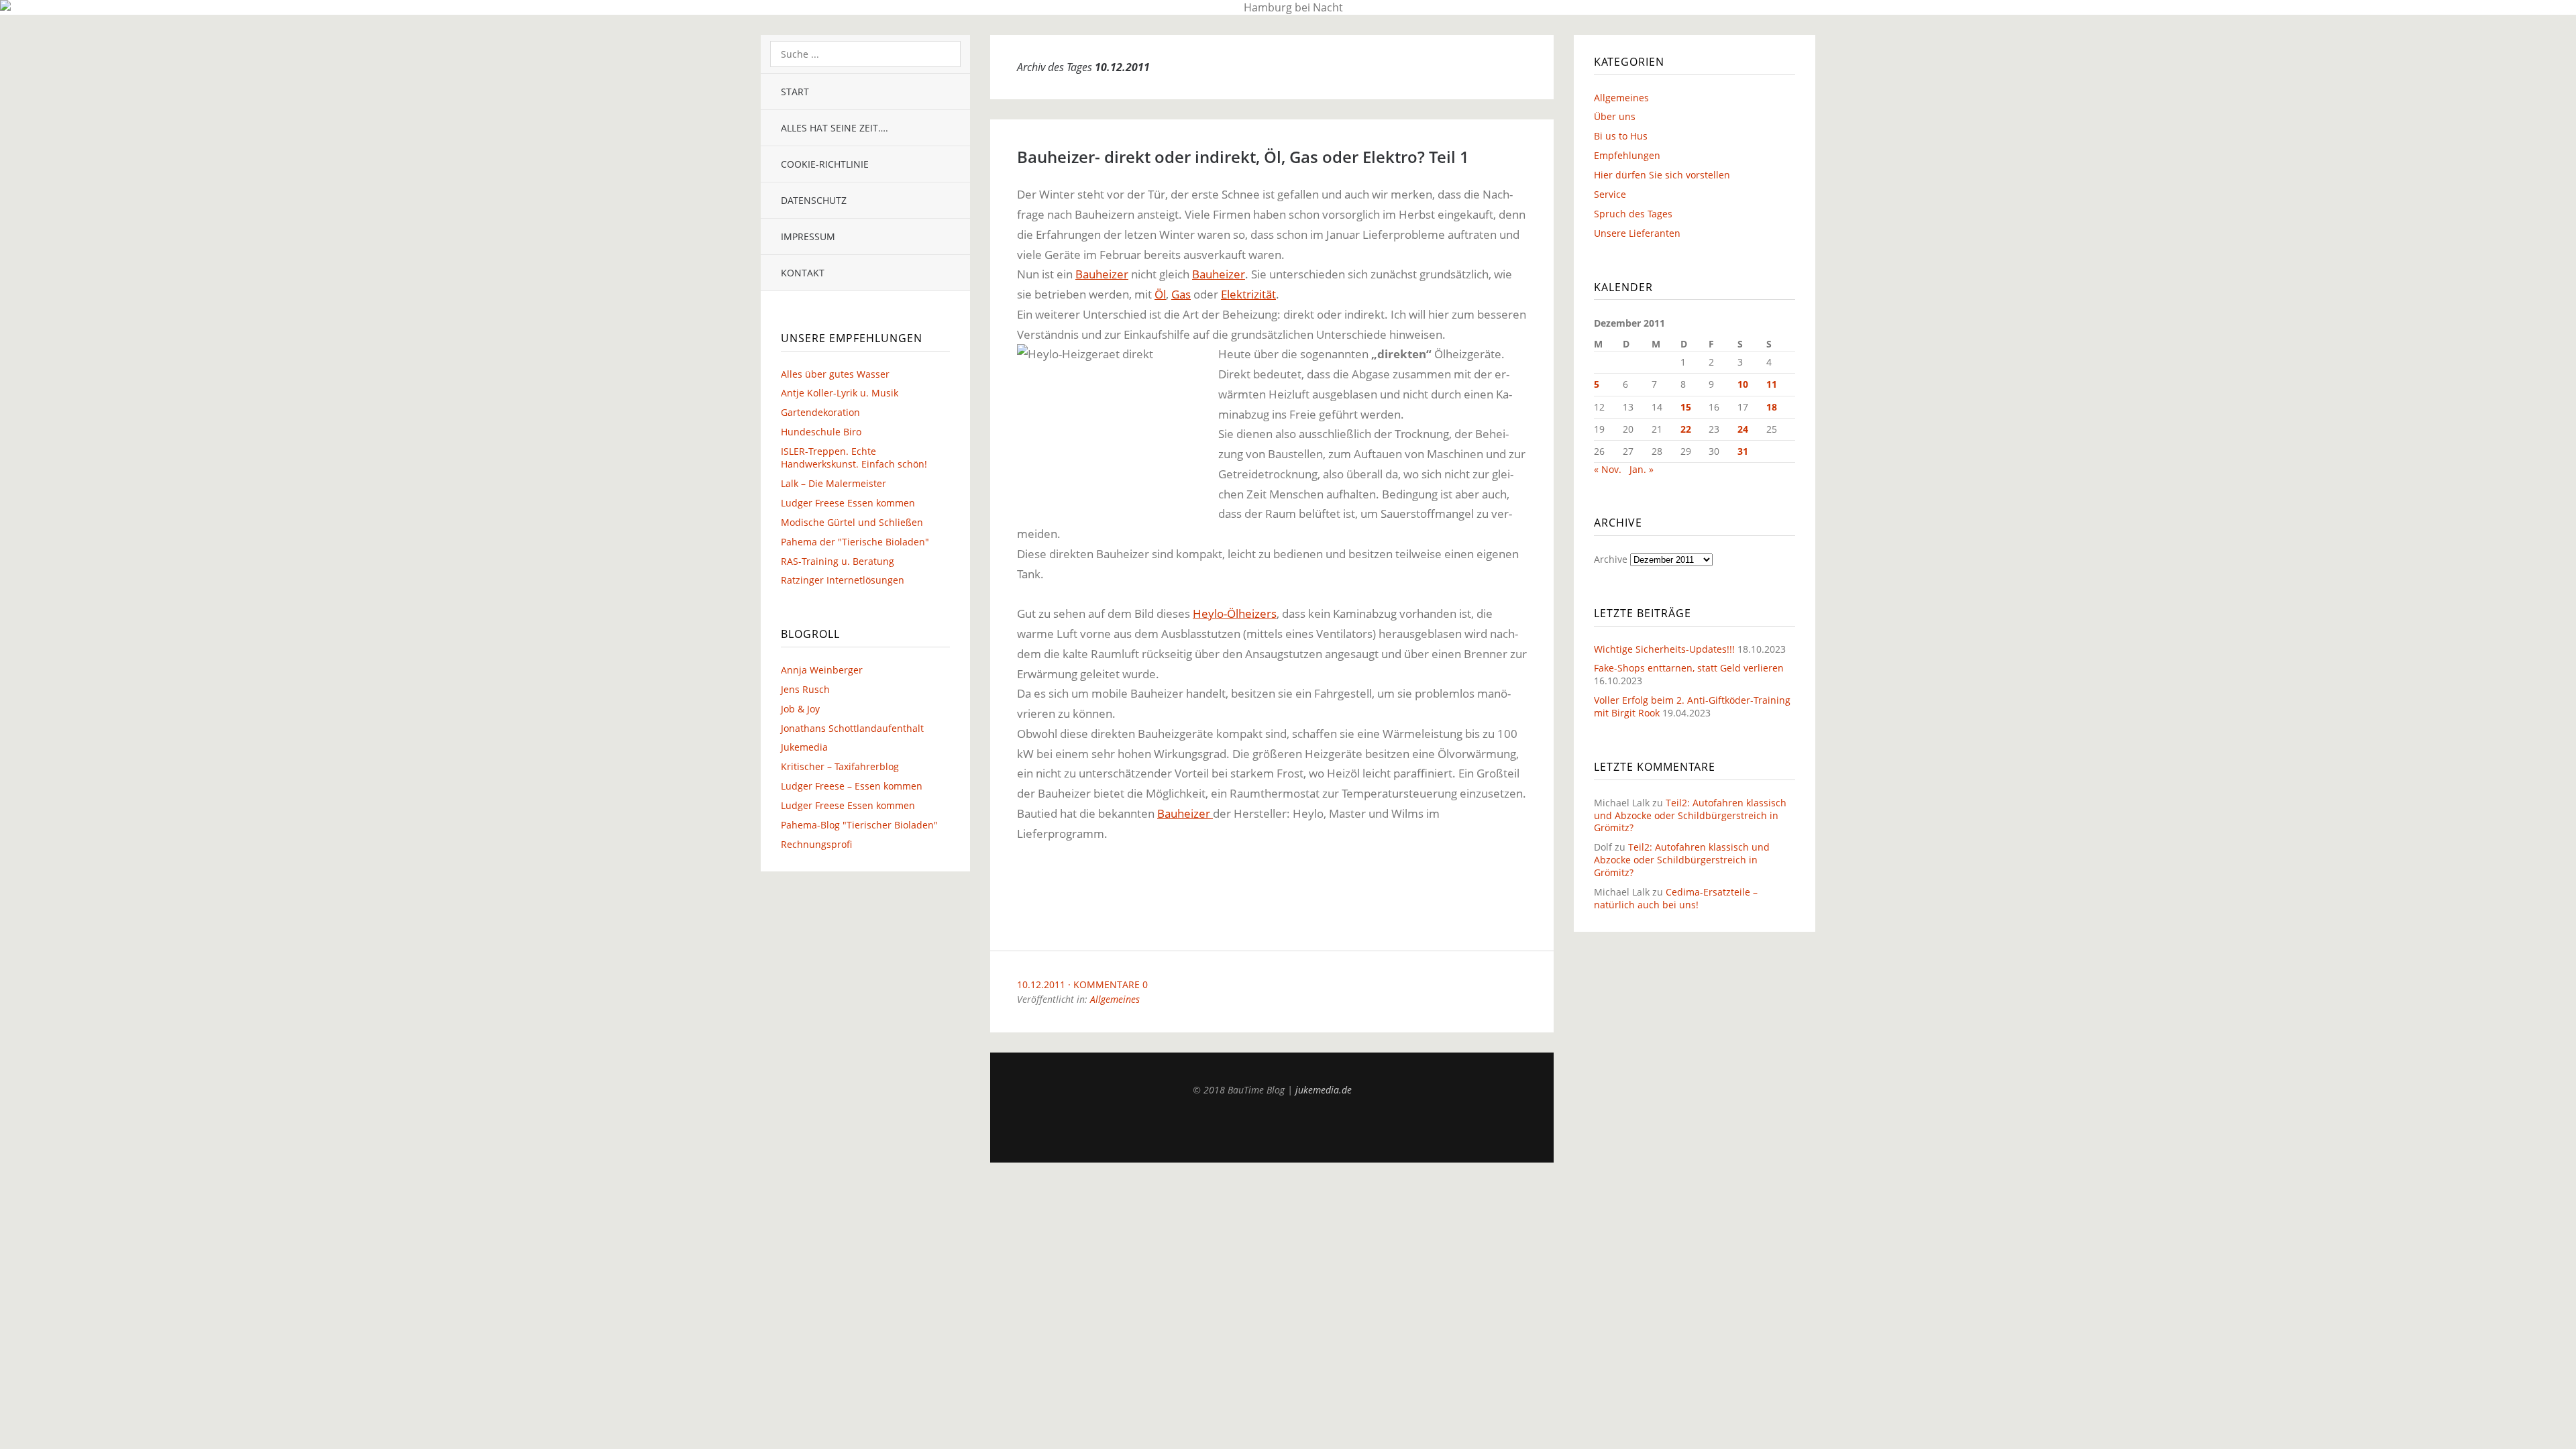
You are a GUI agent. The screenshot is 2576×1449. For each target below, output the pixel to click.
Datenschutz (814, 200)
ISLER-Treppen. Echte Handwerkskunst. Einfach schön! (854, 458)
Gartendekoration (820, 412)
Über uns (1615, 116)
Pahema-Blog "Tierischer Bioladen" (859, 825)
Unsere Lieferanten (1637, 233)
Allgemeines (1115, 999)
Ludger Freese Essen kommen (848, 503)
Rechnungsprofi (816, 844)
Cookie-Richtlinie (825, 164)
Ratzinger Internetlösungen (843, 580)
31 (1743, 451)
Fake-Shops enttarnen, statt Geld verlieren (1689, 668)
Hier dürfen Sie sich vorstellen (1662, 175)
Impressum (808, 236)
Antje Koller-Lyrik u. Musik (840, 393)
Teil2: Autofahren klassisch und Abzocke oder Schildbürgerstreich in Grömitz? (1690, 815)
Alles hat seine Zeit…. (835, 128)
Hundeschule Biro (821, 432)
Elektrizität (1248, 294)
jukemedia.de (1324, 1090)
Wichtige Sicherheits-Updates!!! (1664, 649)
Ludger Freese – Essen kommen (852, 786)
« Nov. (1608, 469)
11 (1772, 384)
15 (1686, 407)
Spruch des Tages (1633, 214)
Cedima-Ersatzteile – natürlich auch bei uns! (1676, 898)
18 (1772, 407)
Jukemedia (804, 747)
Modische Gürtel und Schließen (852, 522)
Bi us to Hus (1621, 136)
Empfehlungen (1627, 155)
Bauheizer (1102, 274)
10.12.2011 (1041, 984)
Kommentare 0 (1111, 984)
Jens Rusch (805, 689)
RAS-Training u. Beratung (838, 561)
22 (1686, 429)
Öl (1160, 294)
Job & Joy (800, 709)
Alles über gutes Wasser (835, 374)
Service (1610, 194)
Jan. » (1642, 469)
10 (1743, 384)
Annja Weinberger (822, 670)
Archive (1611, 559)
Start (795, 92)
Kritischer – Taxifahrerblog (840, 766)
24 (1743, 429)
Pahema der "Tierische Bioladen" (855, 542)
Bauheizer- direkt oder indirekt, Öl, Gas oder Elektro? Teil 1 (1243, 157)
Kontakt (803, 273)
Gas (1181, 294)
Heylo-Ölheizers (1235, 613)
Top (1272, 1129)
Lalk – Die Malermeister (834, 483)
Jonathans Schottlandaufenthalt (852, 728)
